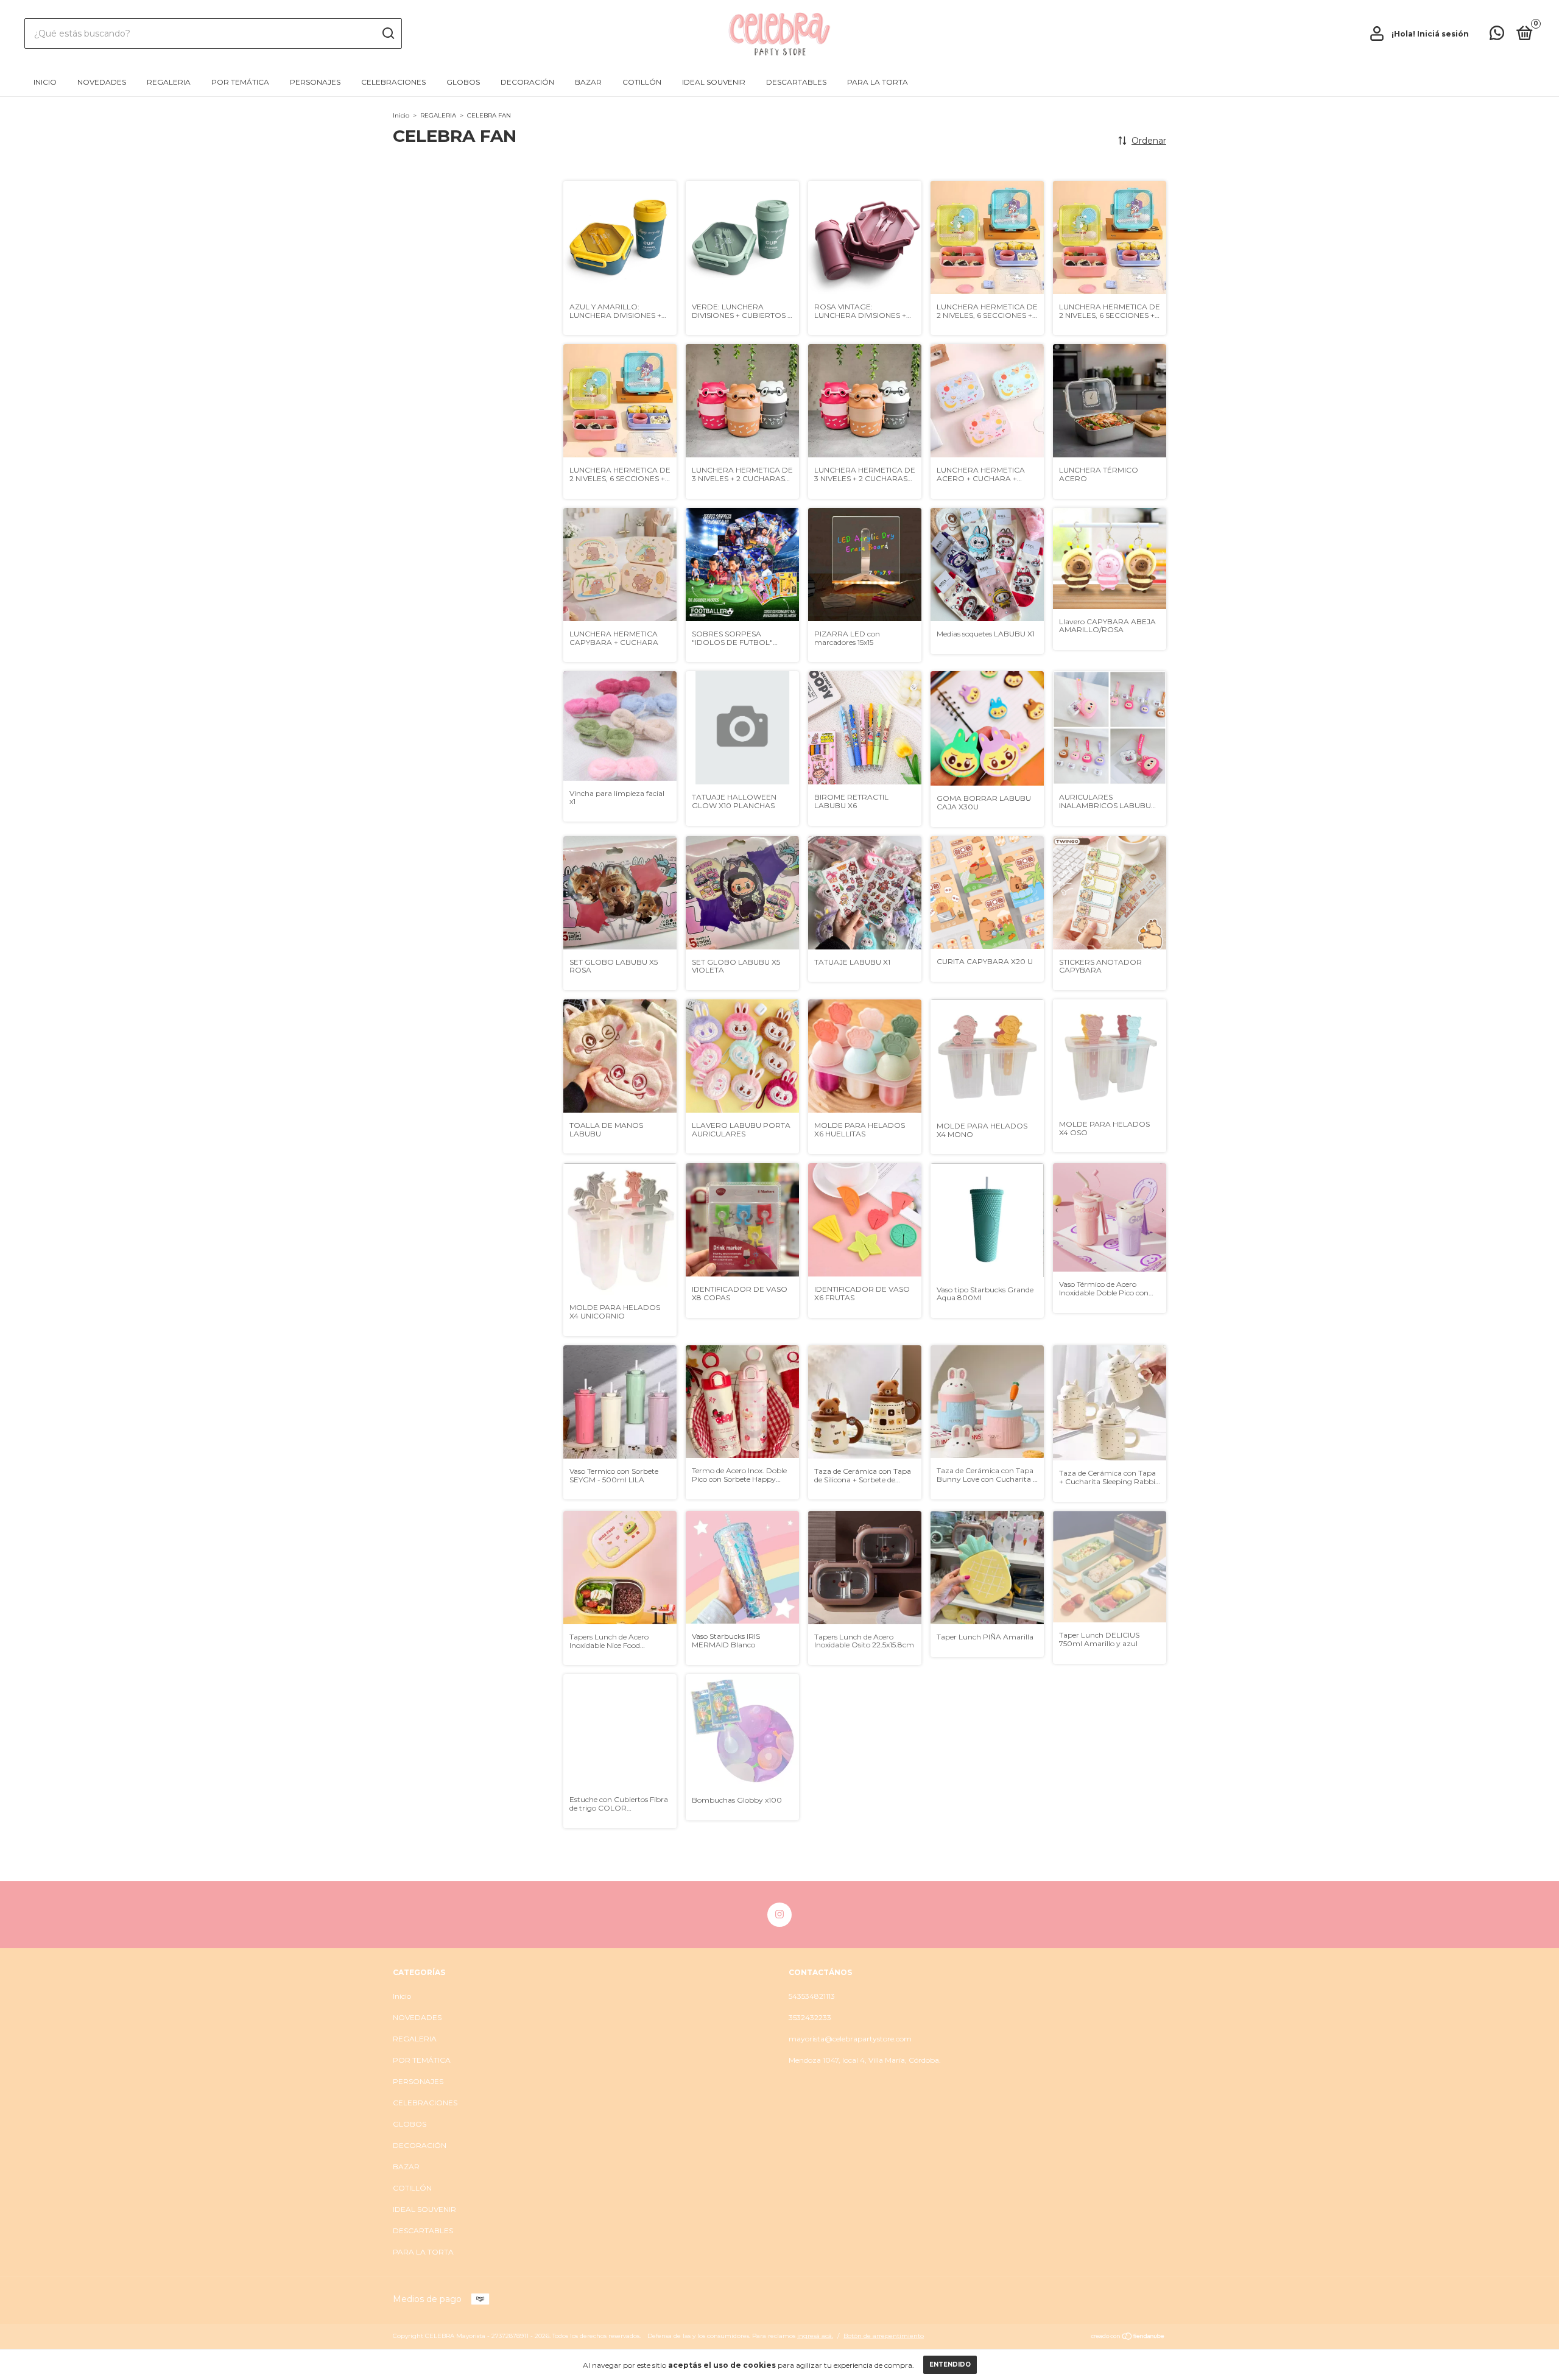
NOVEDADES (102, 82)
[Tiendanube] (1128, 2337)
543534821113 (812, 1996)
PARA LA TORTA (878, 82)
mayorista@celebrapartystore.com (850, 2039)
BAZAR (588, 82)
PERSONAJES (315, 82)
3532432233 (810, 2017)
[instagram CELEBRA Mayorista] (779, 1915)
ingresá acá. (815, 2336)
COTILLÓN (642, 82)
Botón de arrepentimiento (884, 2336)
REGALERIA (169, 82)
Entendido (950, 2364)
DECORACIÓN (527, 82)
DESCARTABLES (796, 82)
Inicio (45, 82)
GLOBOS (463, 82)
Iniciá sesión (1443, 34)
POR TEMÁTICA (240, 82)
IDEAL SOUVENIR (714, 82)
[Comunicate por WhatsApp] (1497, 36)
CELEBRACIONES (393, 82)
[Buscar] (388, 33)
